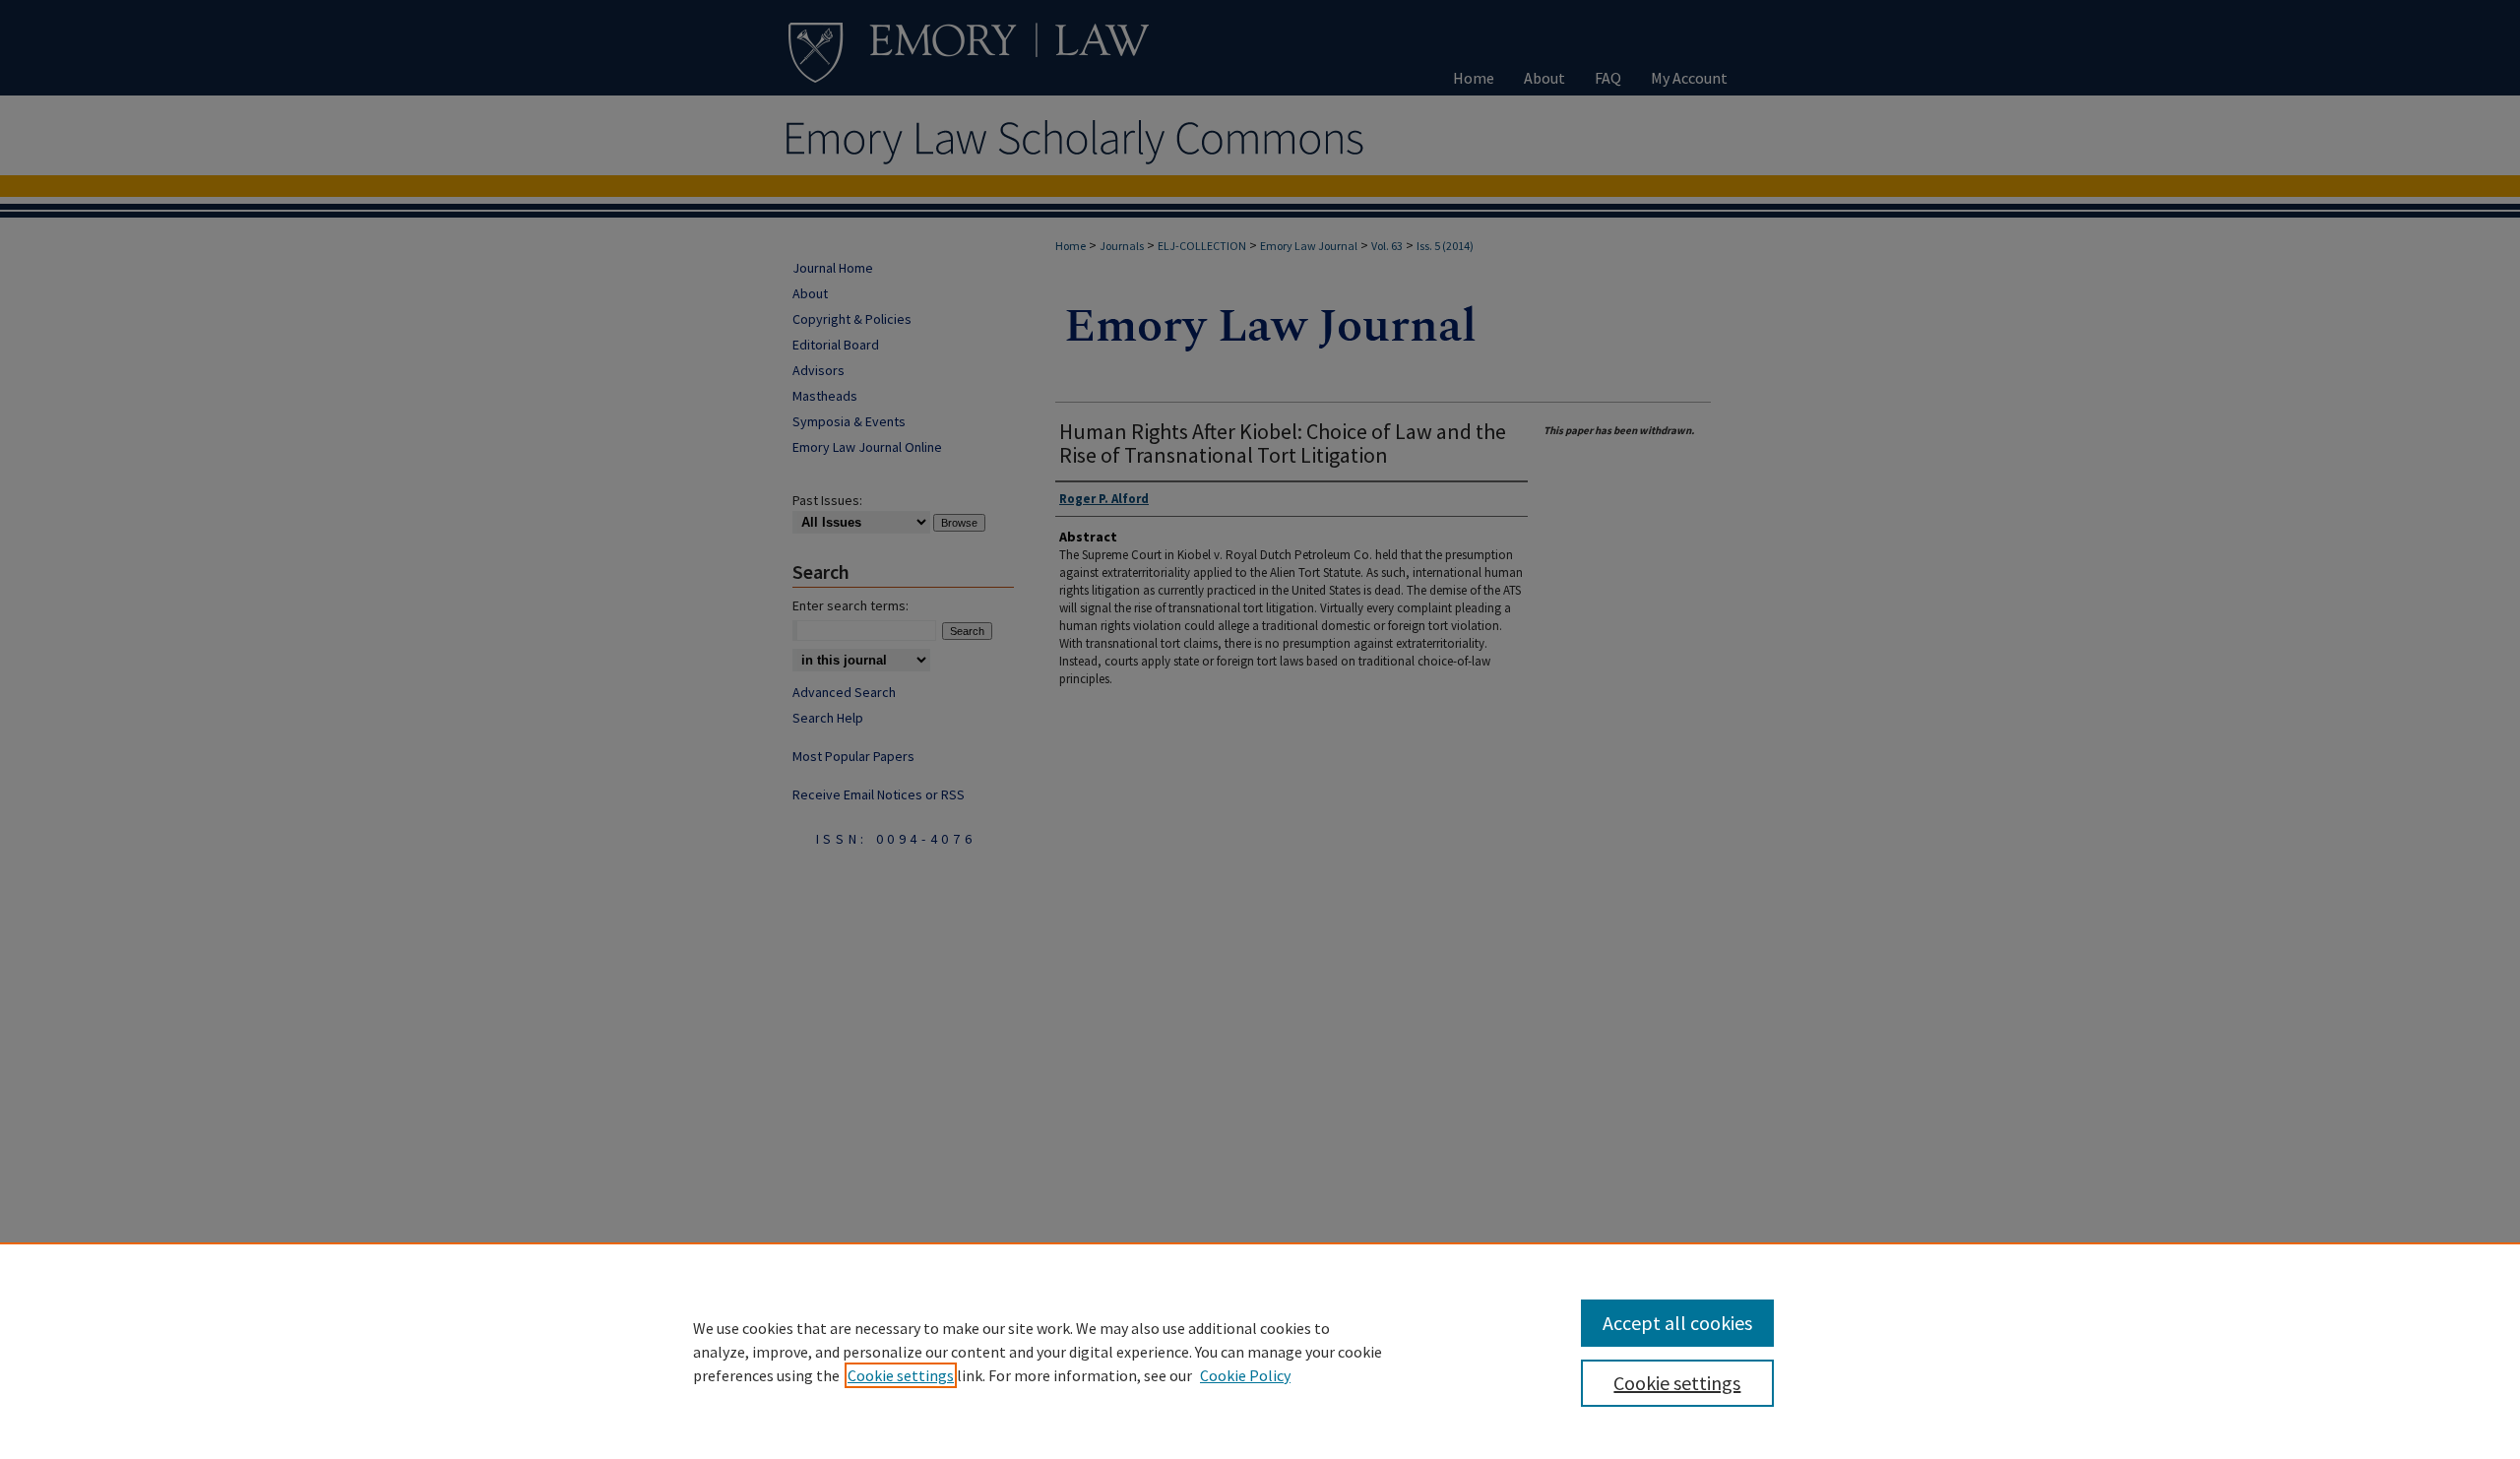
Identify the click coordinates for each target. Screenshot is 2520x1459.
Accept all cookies (1677, 1323)
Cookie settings (901, 1375)
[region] (1260, 1351)
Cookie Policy (1245, 1375)
